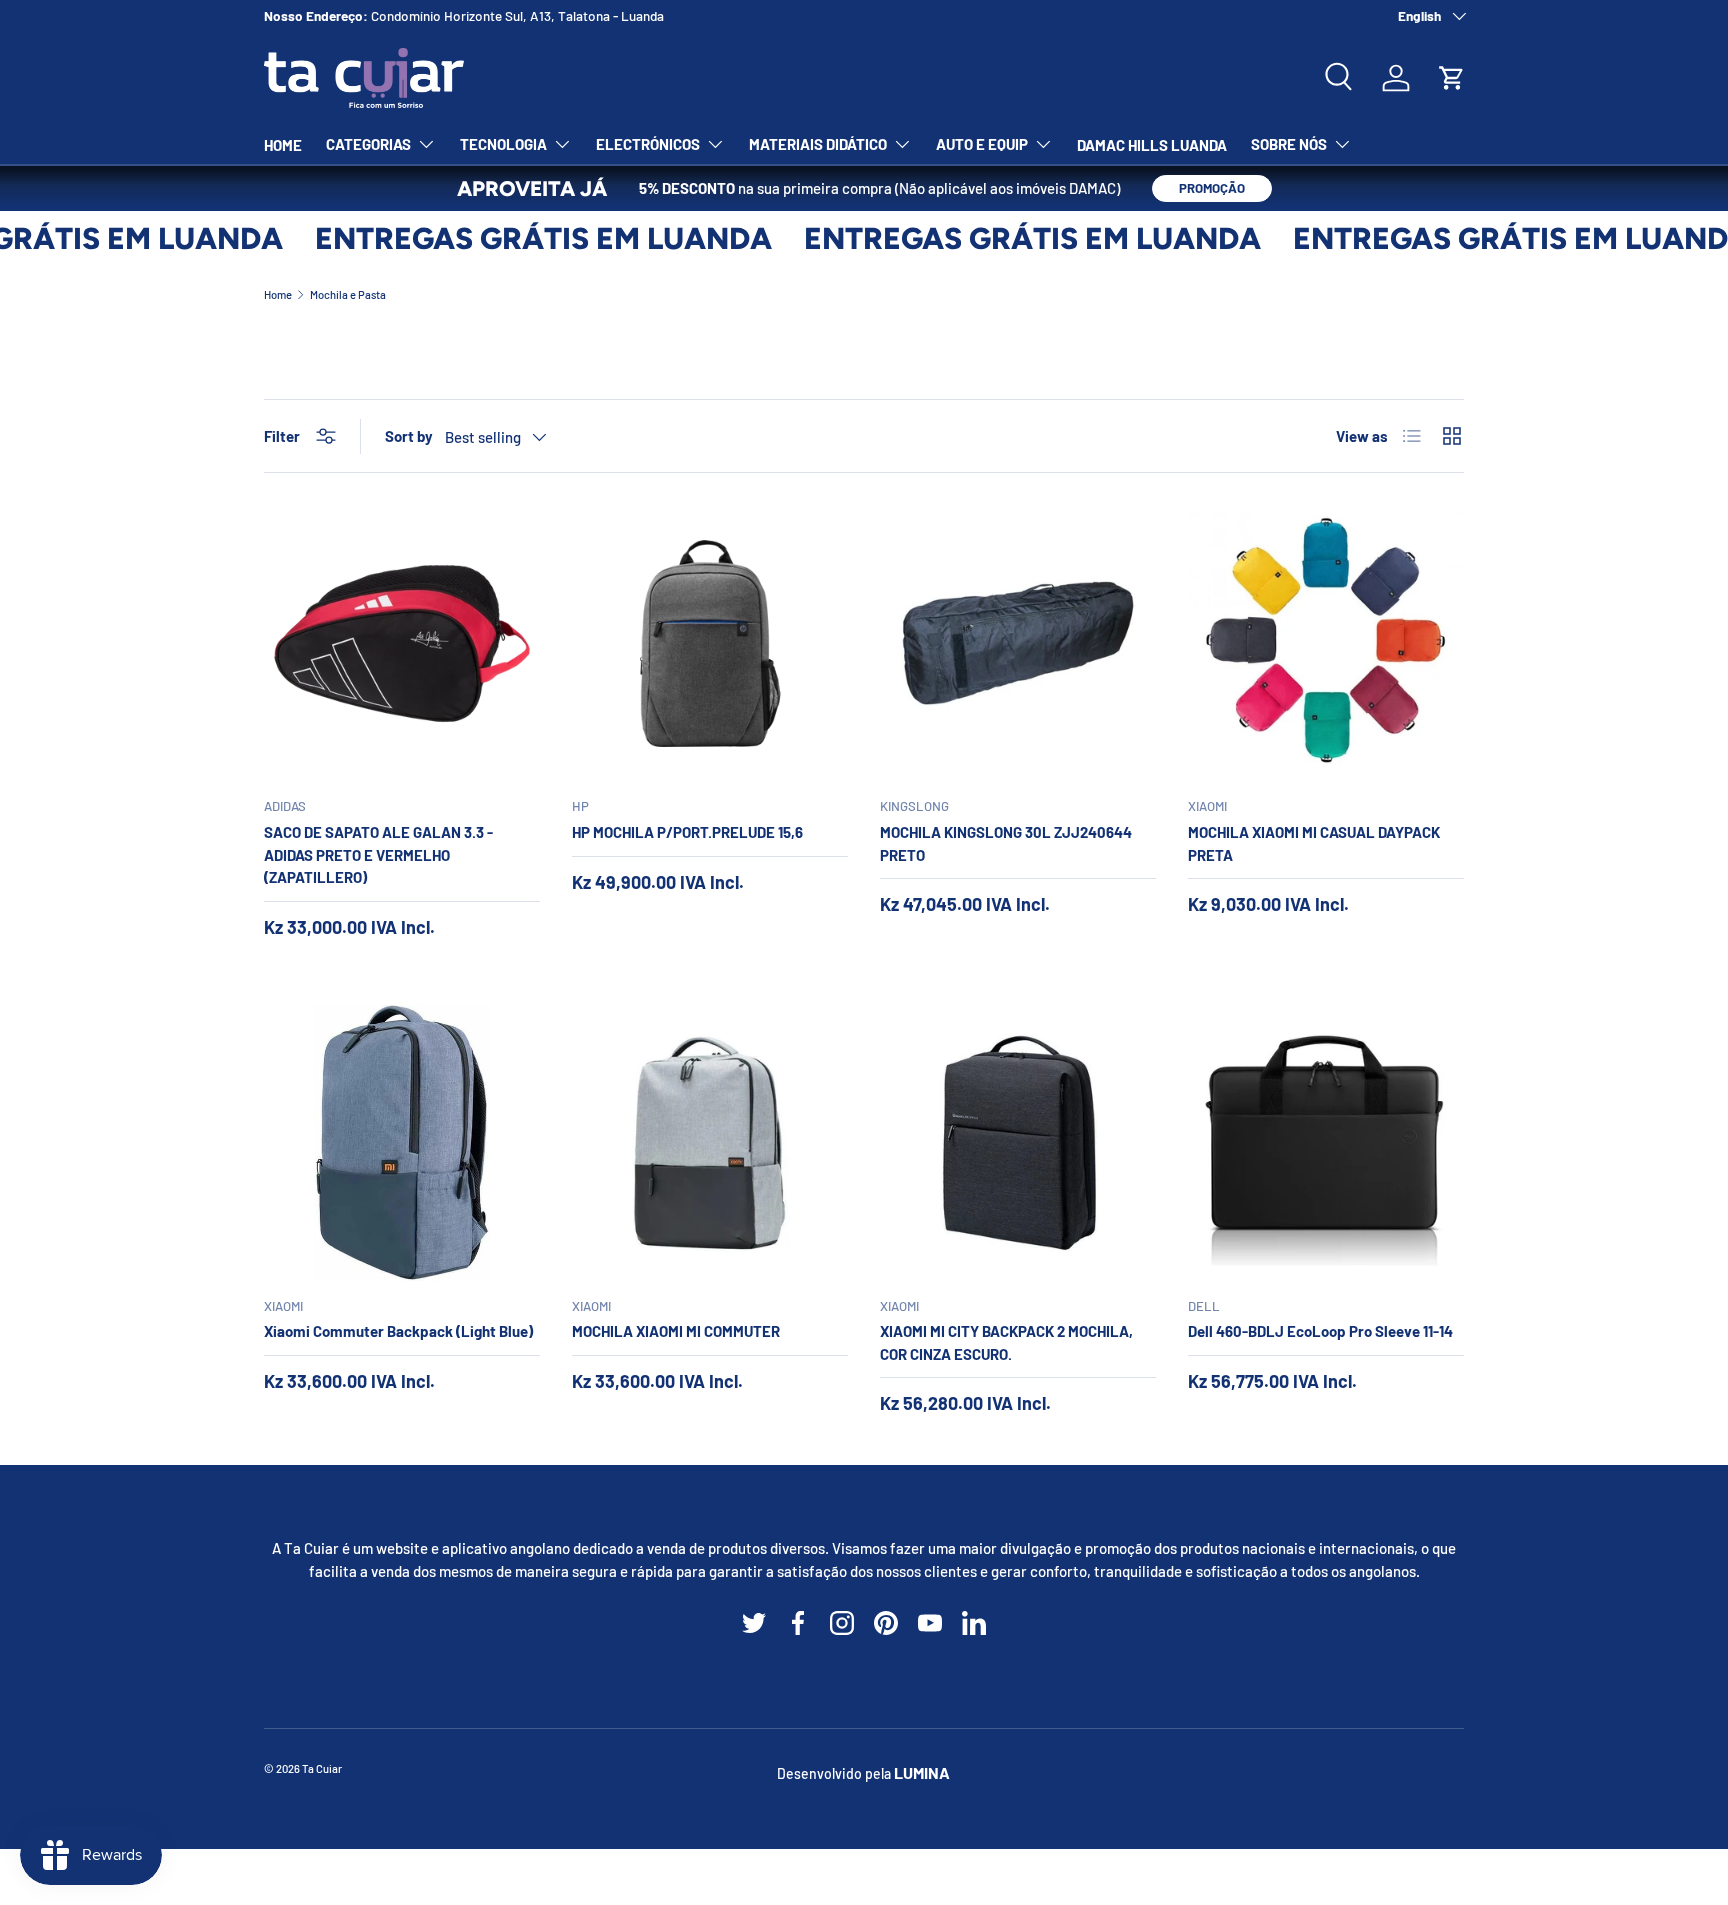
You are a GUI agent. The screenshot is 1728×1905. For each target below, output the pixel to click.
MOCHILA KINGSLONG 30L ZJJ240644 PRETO (1006, 843)
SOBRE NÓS (1289, 144)
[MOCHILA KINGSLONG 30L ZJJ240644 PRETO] (1018, 643)
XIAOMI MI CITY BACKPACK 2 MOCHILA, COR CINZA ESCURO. (1006, 1342)
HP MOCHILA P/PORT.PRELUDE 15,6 (687, 832)
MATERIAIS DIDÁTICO (818, 144)
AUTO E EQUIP (982, 144)
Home (278, 294)
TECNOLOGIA (503, 144)
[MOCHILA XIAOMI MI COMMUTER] (710, 1143)
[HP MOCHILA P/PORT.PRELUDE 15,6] (710, 643)
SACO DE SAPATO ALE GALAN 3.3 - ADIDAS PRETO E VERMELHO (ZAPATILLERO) (378, 854)
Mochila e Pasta (348, 294)
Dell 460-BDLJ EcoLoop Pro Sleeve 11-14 (1320, 1331)
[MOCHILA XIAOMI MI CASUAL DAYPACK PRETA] (1326, 643)
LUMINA (922, 1772)
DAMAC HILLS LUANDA (1152, 145)
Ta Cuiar (322, 1768)
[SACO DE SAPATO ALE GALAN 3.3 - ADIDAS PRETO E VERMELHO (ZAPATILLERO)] (402, 643)
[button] (1452, 78)
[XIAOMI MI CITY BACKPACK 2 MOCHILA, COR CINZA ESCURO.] (1018, 1143)
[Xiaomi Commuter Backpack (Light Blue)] (402, 1143)
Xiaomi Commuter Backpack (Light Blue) (398, 1331)
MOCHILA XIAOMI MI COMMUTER (676, 1331)
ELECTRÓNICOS (648, 144)
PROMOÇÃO (1212, 188)
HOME (283, 145)
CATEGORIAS (368, 144)
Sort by (409, 436)
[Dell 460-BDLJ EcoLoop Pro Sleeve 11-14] (1326, 1143)
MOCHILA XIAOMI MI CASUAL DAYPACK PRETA (1314, 843)
